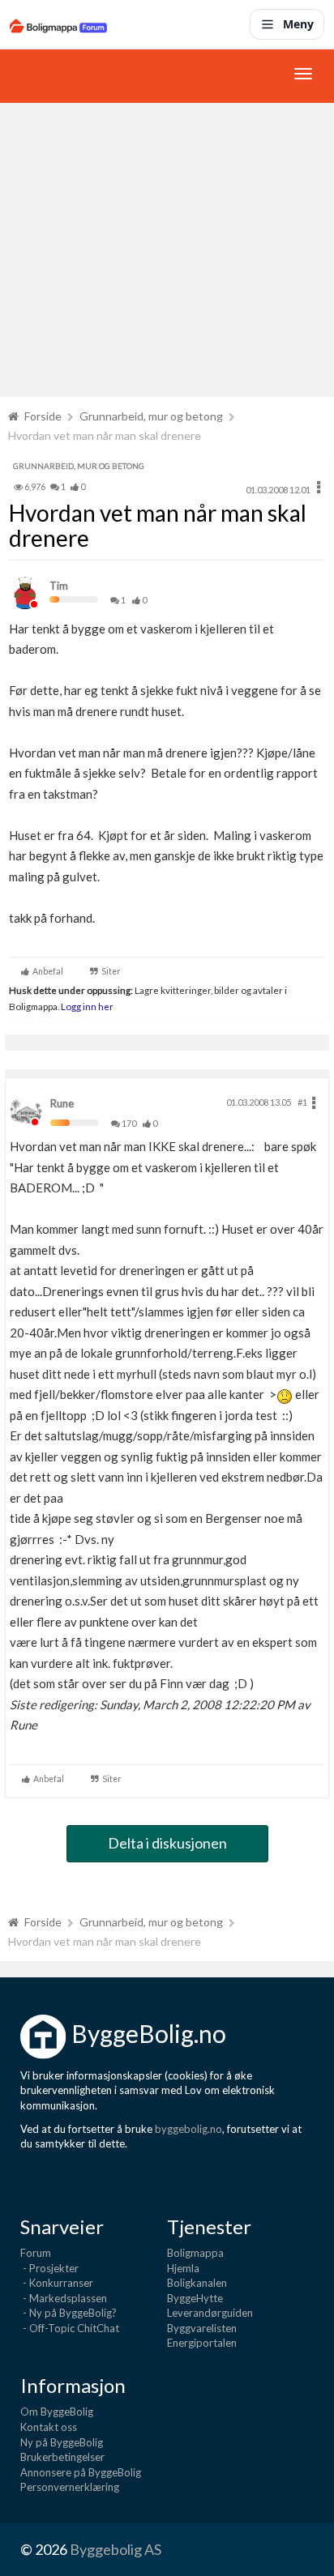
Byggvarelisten (202, 2328)
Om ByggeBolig (57, 2412)
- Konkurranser (57, 2283)
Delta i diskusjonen (167, 1843)
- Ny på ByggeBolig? (69, 2313)
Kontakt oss (49, 2427)
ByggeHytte (195, 2298)
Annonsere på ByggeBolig (81, 2472)
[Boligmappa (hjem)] (58, 24)
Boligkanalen (197, 2283)
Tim (59, 586)
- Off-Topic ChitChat (70, 2328)
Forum (36, 2253)
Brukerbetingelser (62, 2457)
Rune (62, 1103)
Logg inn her (86, 1006)
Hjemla (183, 2268)
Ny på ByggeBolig (62, 2442)
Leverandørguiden (210, 2313)
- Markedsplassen (64, 2298)
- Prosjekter (49, 2268)
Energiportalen (202, 2343)
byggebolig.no (188, 2129)
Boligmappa (195, 2253)
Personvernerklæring (70, 2487)
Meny (298, 24)
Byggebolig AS (116, 2549)
